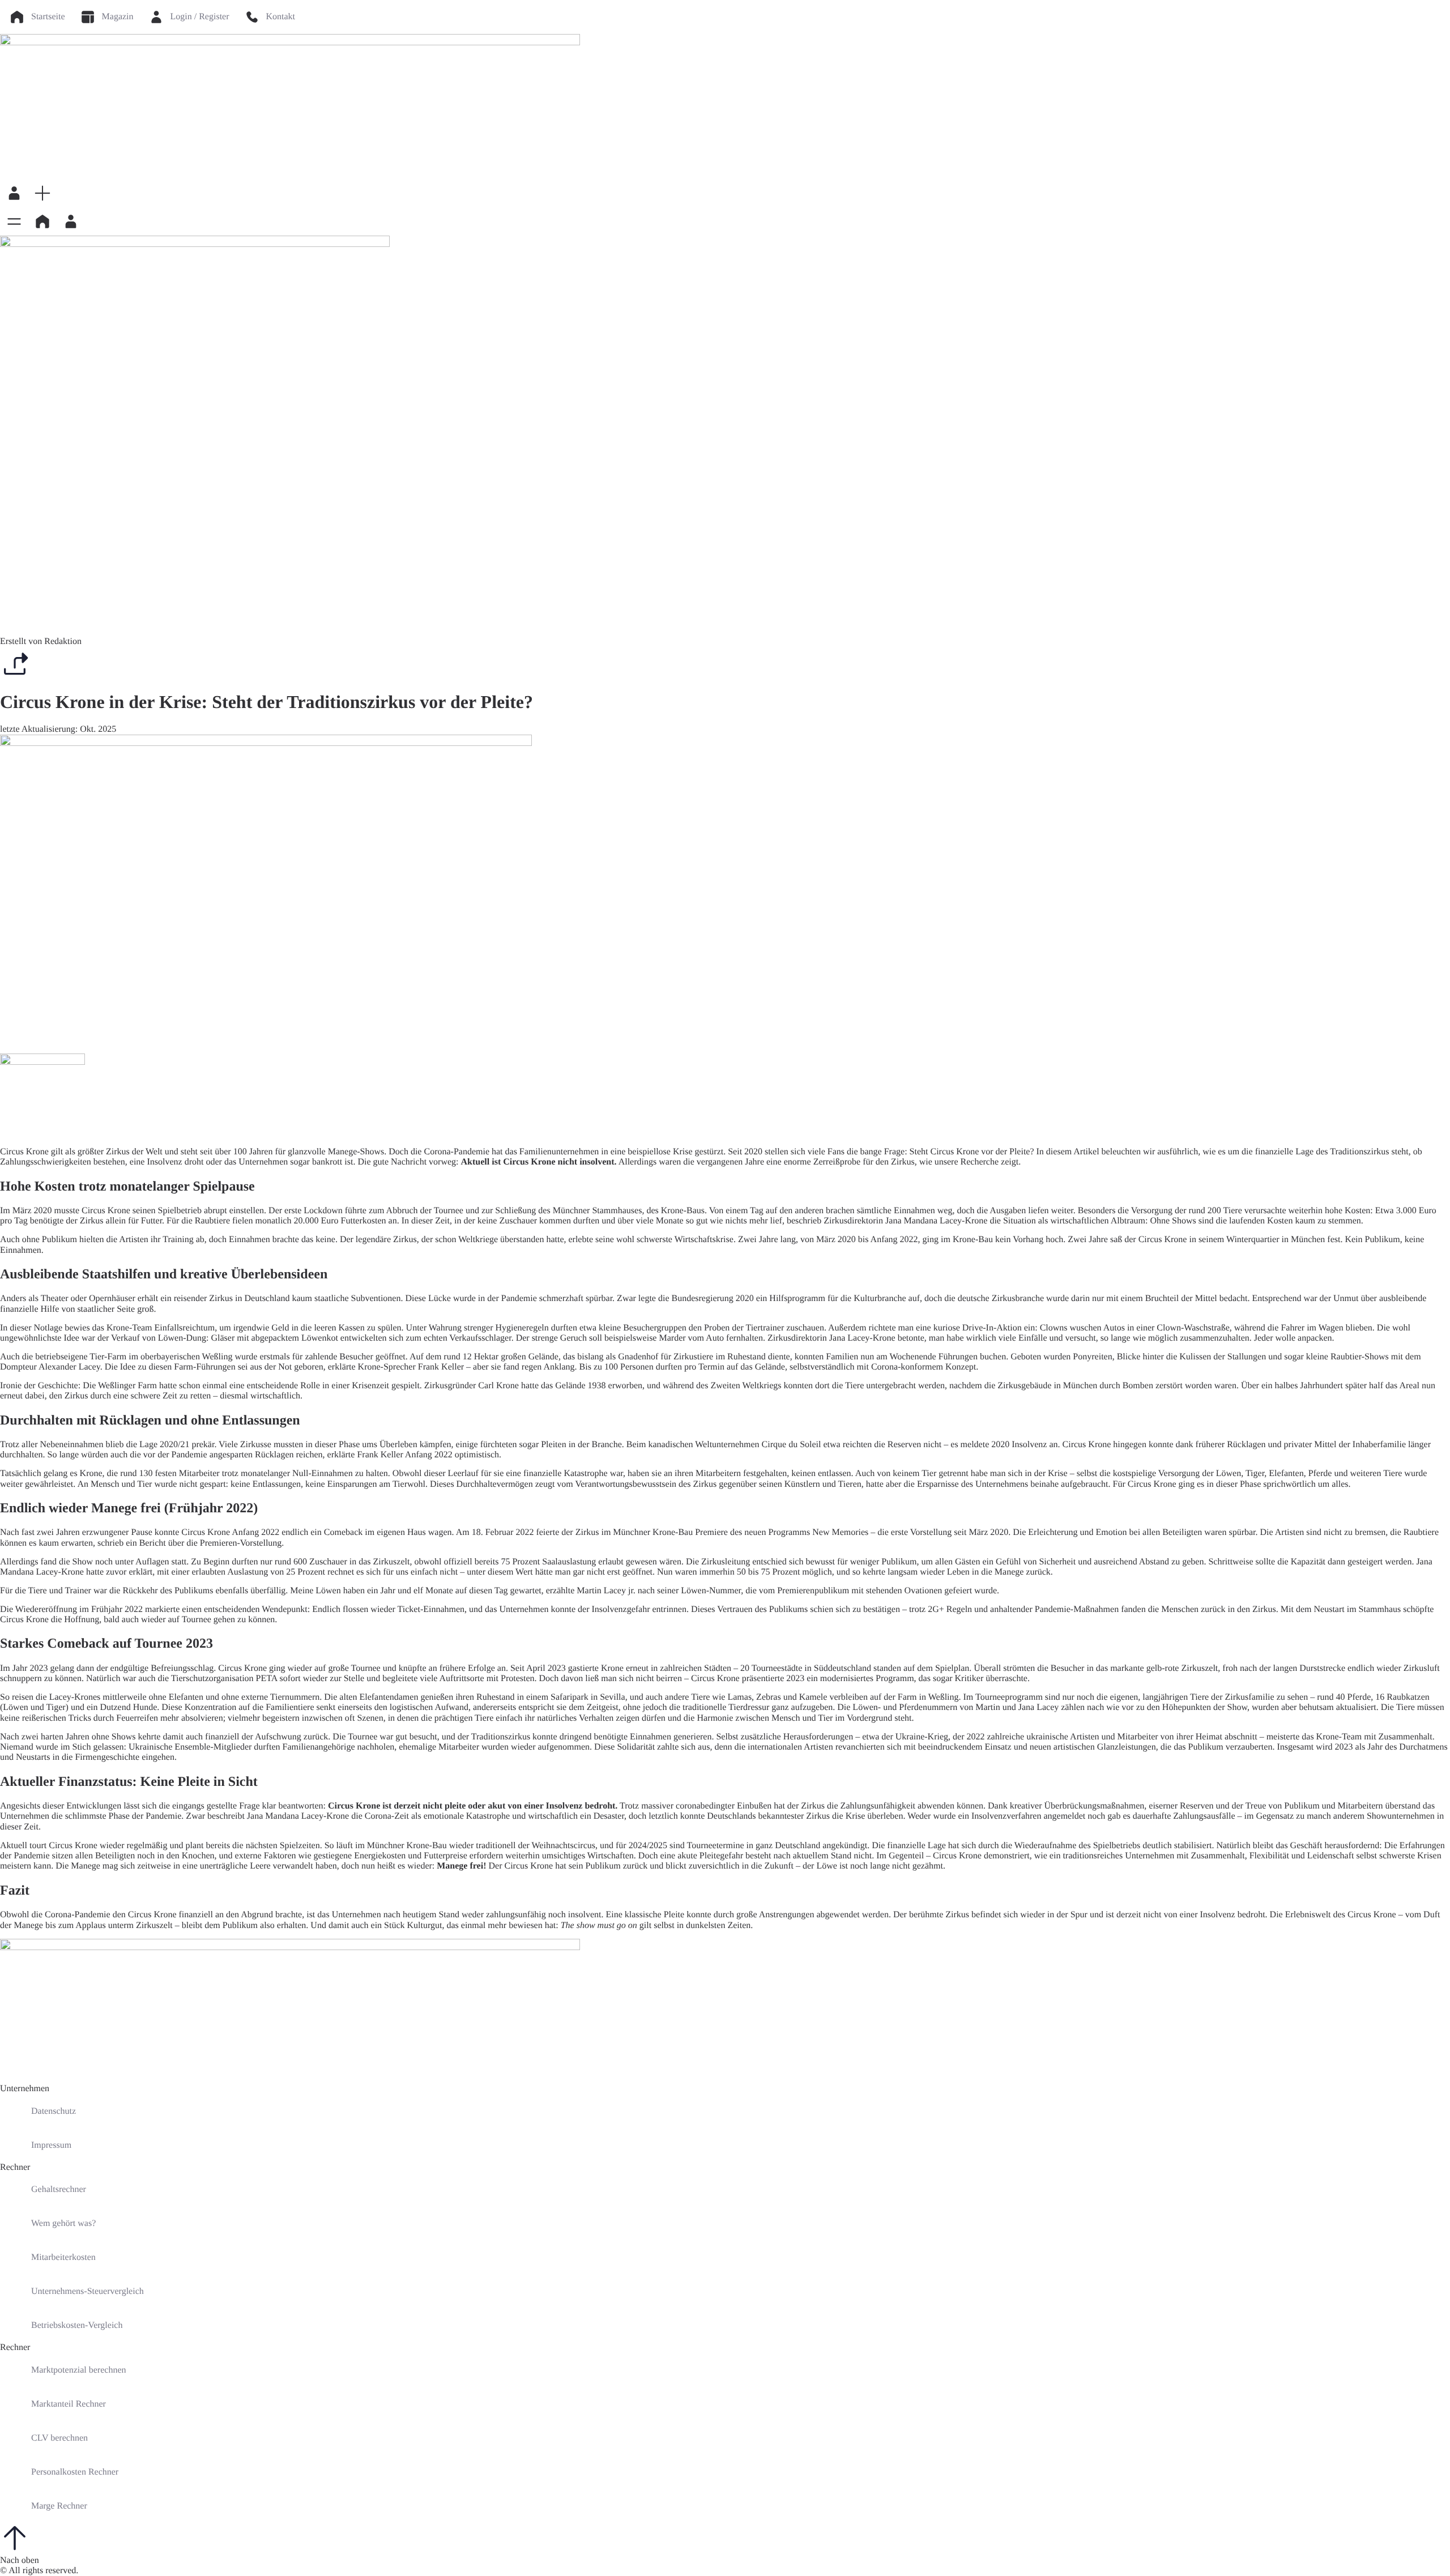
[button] (42, 193)
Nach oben (20, 2560)
